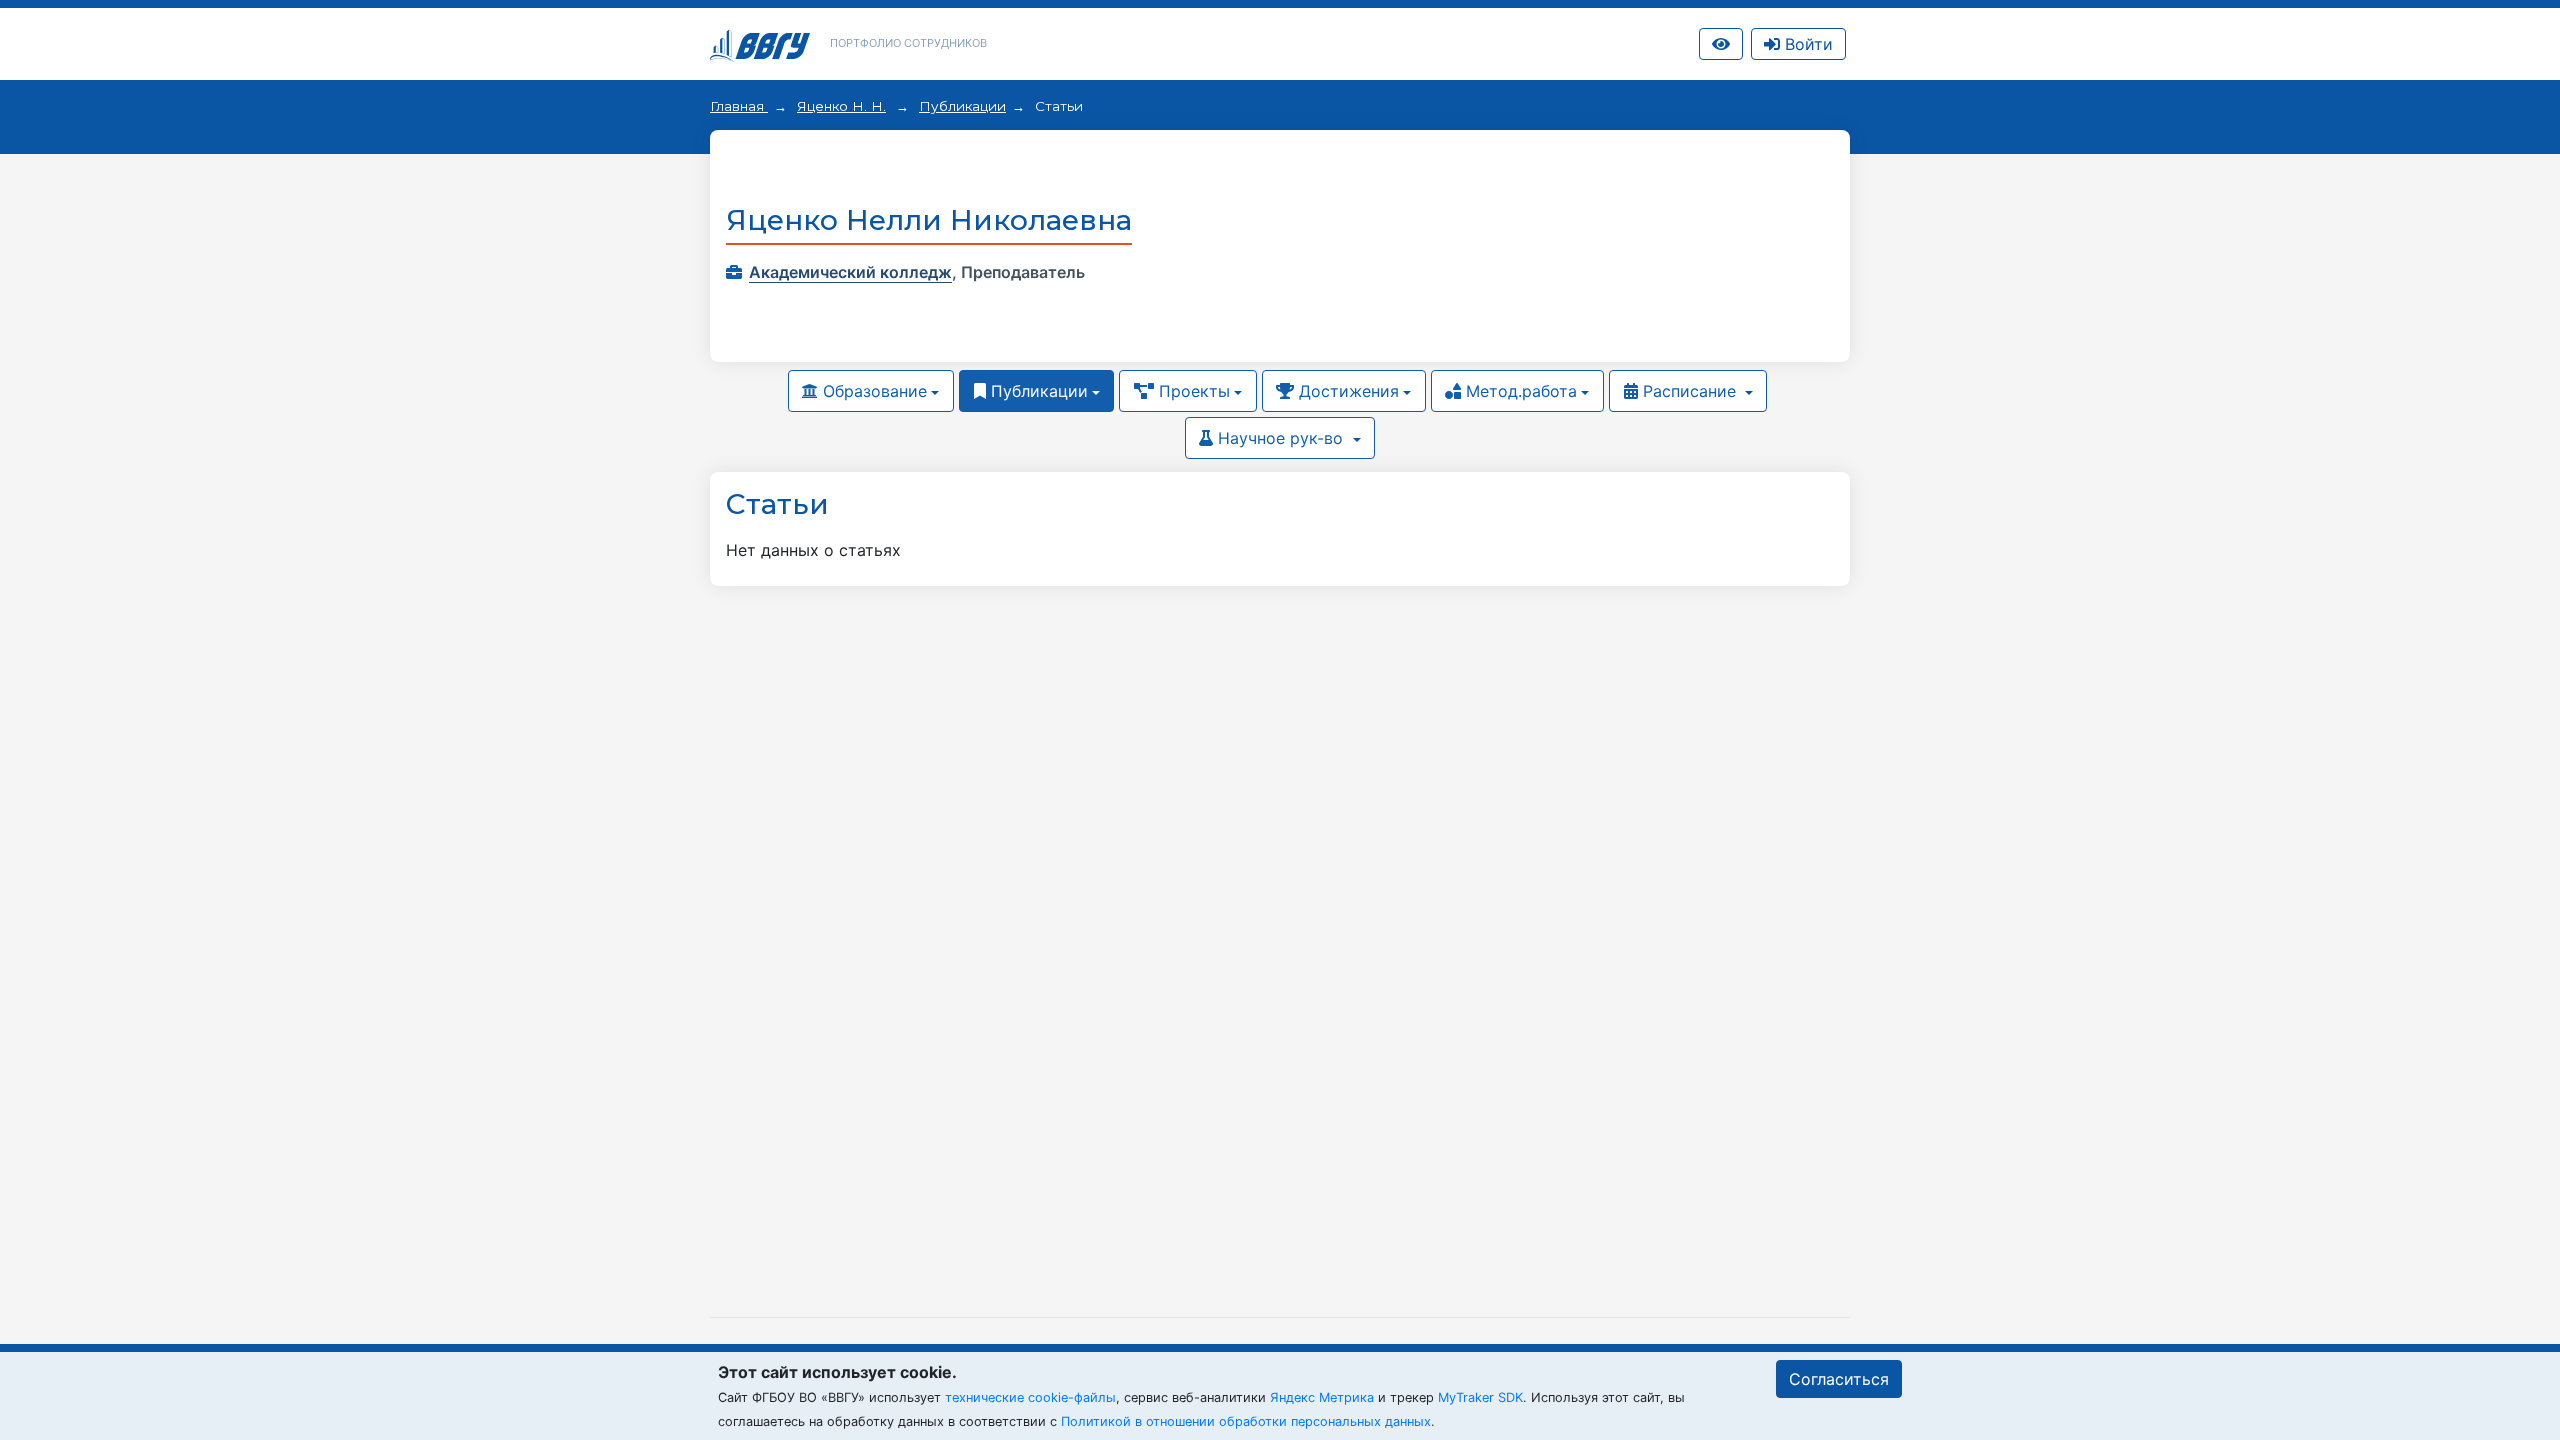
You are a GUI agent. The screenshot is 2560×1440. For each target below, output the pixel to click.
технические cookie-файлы (1030, 1397)
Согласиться (1839, 1379)
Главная (739, 106)
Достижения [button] (1346, 391)
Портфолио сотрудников (908, 43)
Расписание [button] (1689, 391)
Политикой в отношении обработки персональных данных (1246, 1421)
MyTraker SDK (1480, 1397)
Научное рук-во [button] (1280, 438)
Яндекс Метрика (1322, 1397)
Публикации (962, 106)
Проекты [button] (1192, 391)
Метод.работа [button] (1519, 391)
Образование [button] (872, 391)
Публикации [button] (1037, 391)
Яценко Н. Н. (841, 106)
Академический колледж (850, 272)
